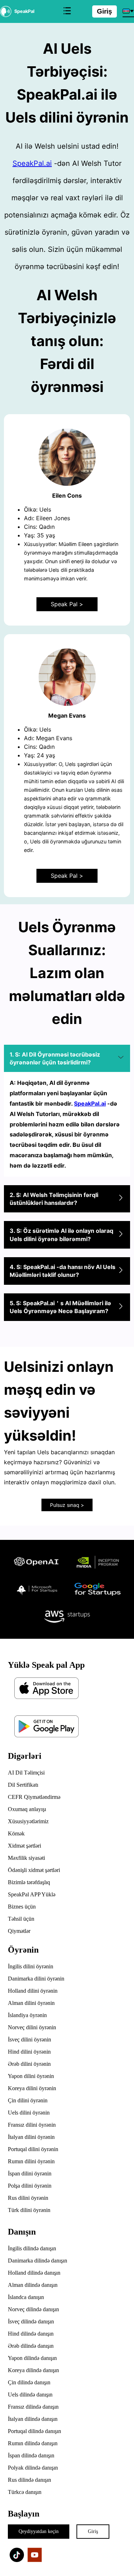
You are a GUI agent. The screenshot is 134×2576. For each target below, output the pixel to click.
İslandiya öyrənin (27, 2015)
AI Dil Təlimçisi (26, 1773)
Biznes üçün (22, 1907)
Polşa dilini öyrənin (30, 2186)
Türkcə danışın (25, 2492)
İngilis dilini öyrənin (31, 1966)
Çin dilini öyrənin (28, 2100)
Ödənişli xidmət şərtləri (34, 1870)
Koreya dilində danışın (33, 2370)
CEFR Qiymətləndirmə (34, 1797)
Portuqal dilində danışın (34, 2431)
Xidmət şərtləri (24, 1846)
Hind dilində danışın (31, 2334)
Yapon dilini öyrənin (31, 2076)
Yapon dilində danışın (32, 2358)
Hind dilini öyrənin (29, 2052)
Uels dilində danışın (30, 2395)
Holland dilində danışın (34, 2273)
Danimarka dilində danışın (38, 2261)
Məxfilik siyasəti (26, 1858)
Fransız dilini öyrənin (32, 2125)
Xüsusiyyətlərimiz (28, 1821)
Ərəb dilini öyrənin (29, 2064)
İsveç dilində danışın (31, 2321)
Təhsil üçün (21, 1919)
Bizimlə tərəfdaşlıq (29, 1882)
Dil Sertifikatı (23, 1785)
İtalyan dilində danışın (33, 2419)
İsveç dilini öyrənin (29, 2039)
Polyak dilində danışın (33, 2468)
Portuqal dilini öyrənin (33, 2149)
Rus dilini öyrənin (28, 2198)
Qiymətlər (19, 1931)
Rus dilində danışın (29, 2480)
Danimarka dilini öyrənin (36, 1979)
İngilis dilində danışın (32, 2248)
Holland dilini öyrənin (33, 1991)
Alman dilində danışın (33, 2285)
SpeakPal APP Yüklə (32, 1894)
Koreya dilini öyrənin (32, 2088)
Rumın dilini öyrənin (31, 2161)
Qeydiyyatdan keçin (39, 2531)
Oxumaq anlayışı (27, 1809)
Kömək (16, 1833)
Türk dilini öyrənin (29, 2210)
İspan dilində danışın (31, 2455)
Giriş (105, 11)
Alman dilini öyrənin (31, 2003)
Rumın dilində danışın (33, 2443)
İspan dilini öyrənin (30, 2173)
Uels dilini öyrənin (29, 2113)
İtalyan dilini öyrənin (31, 2137)
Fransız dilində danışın (33, 2407)
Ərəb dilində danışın (31, 2346)
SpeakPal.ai (32, 163)
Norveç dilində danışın (33, 2309)
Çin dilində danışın (29, 2382)
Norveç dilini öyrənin (32, 2027)
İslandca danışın (26, 2297)
